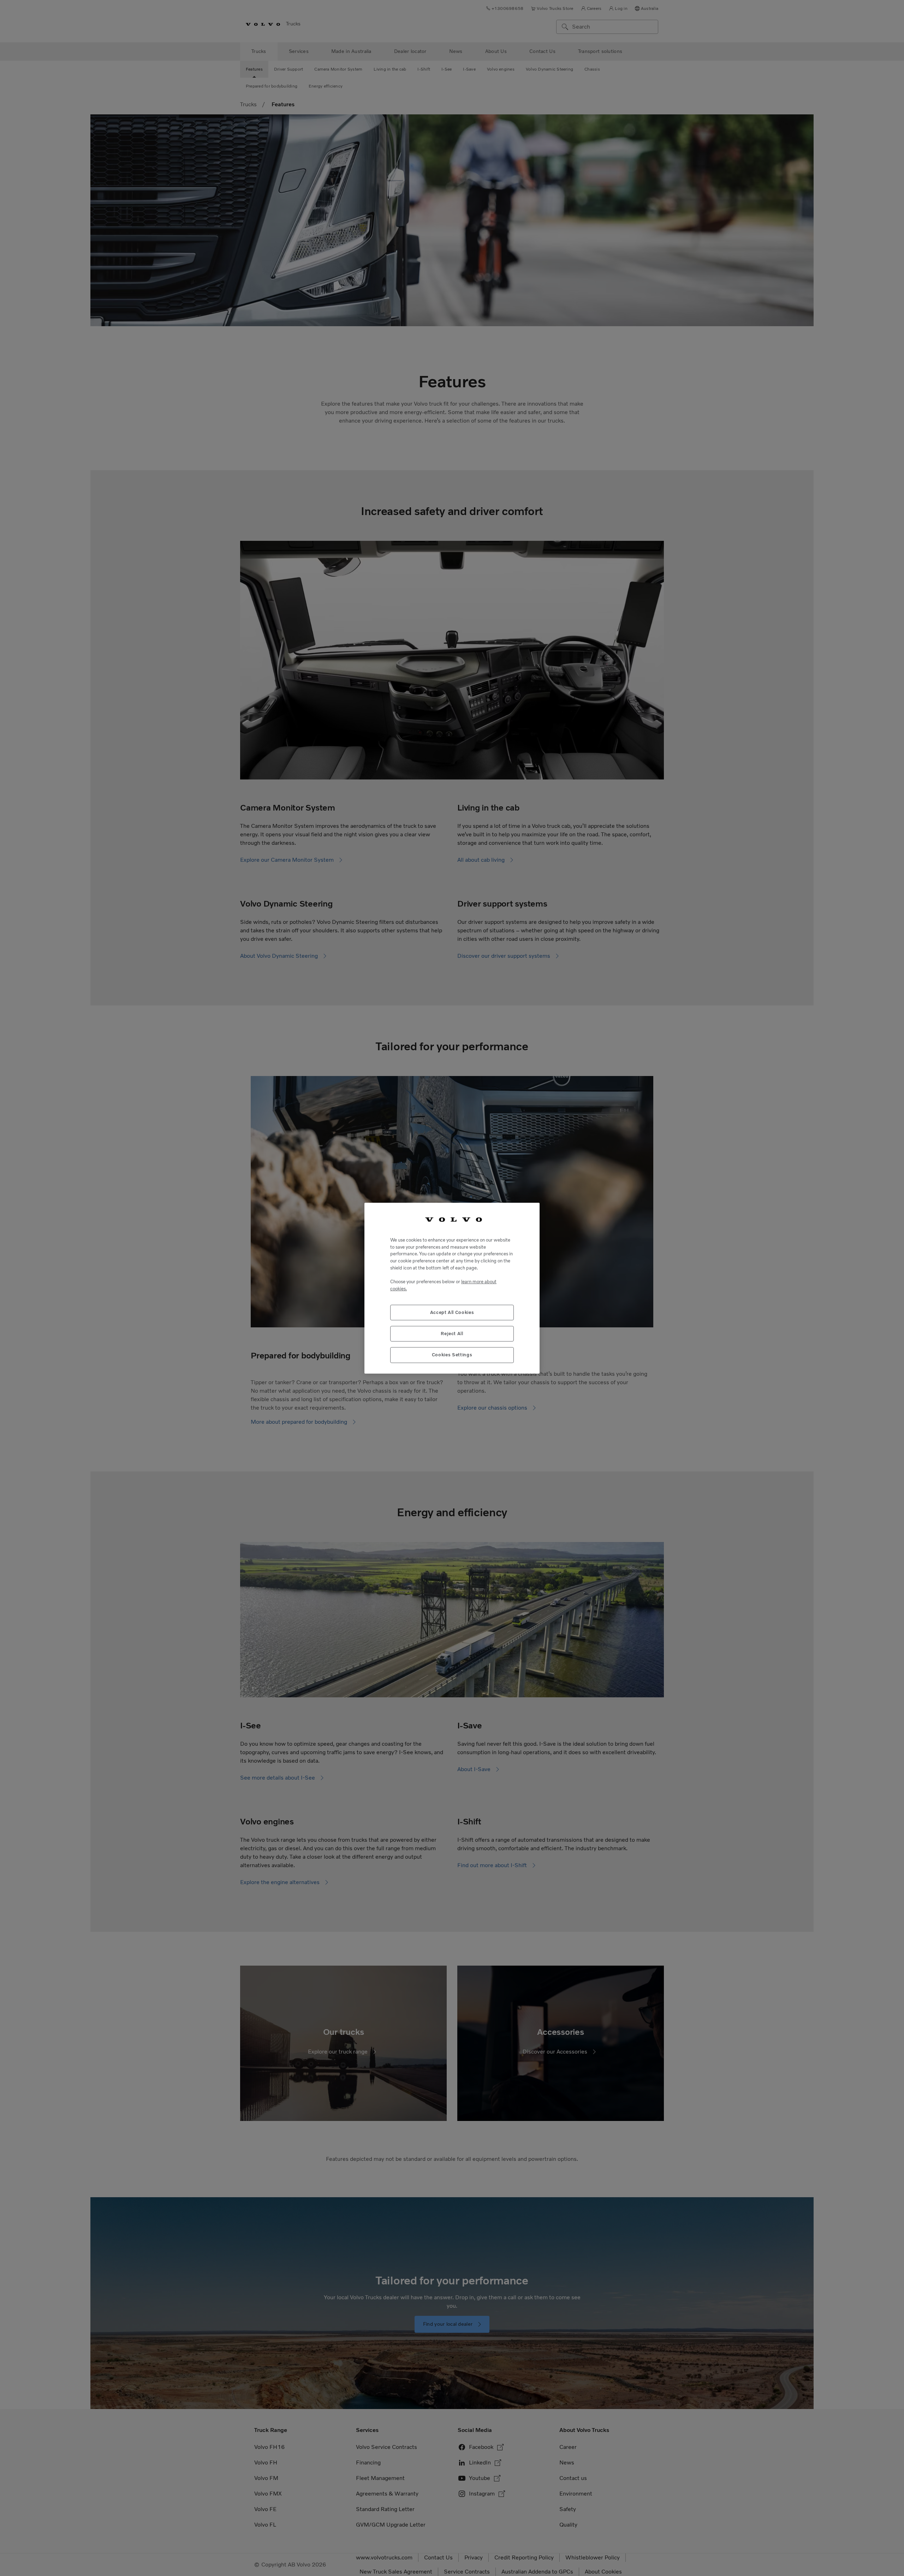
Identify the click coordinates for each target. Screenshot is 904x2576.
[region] (452, 1288)
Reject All (452, 1333)
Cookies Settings (452, 1355)
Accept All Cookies (452, 1312)
